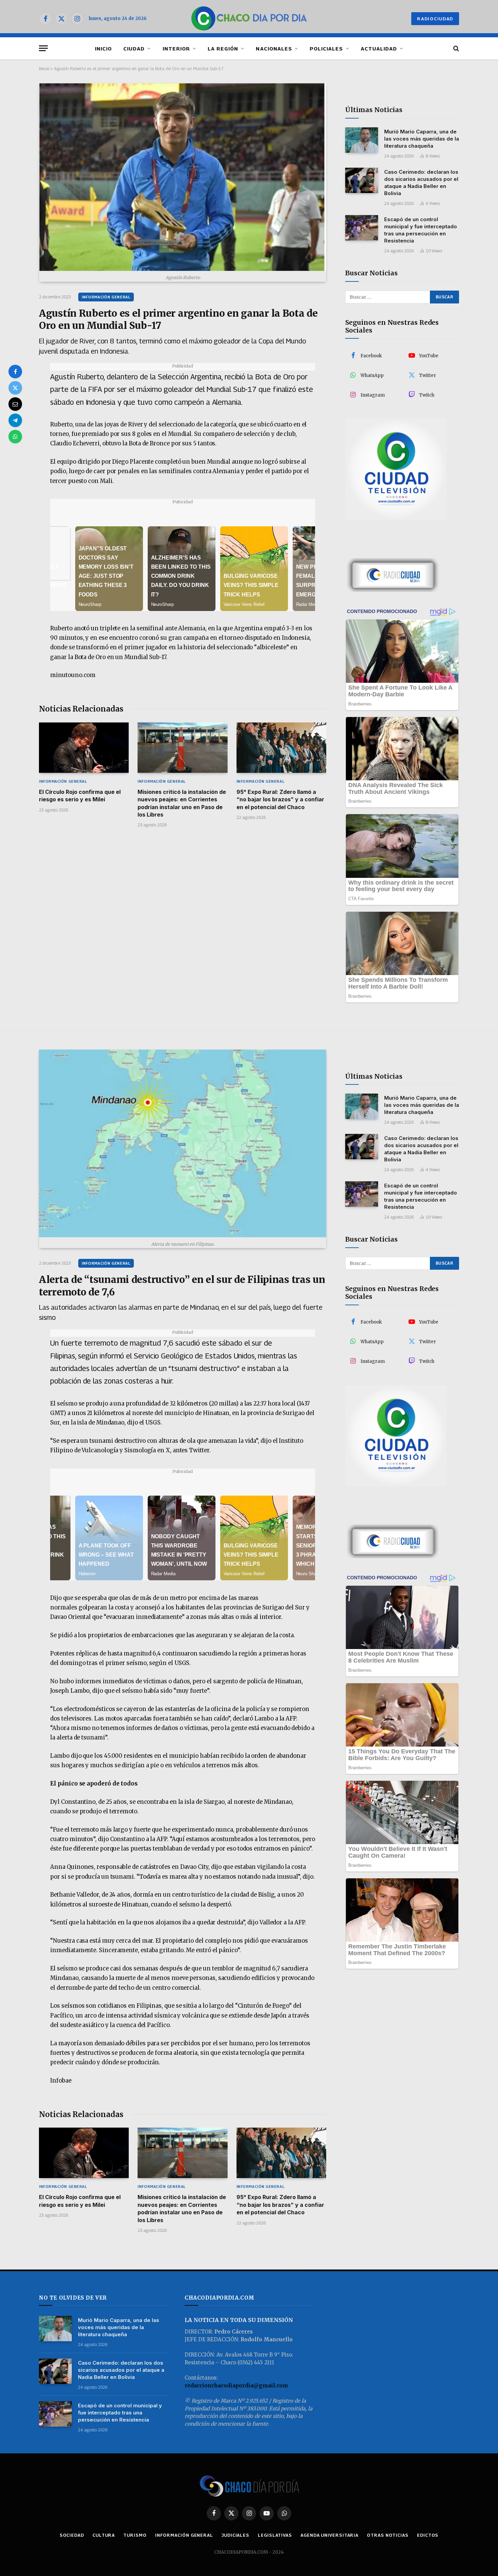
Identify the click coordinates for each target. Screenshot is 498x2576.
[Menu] (43, 48)
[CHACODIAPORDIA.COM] (249, 19)
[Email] (15, 404)
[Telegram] (15, 420)
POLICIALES (326, 48)
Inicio (44, 68)
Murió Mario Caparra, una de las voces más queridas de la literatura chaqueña (422, 139)
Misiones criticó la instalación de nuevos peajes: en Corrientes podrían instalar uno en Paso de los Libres (182, 803)
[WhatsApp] (15, 437)
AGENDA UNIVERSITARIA (329, 2535)
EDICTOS (428, 2535)
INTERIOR (176, 48)
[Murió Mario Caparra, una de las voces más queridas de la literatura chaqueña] (362, 140)
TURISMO (135, 2535)
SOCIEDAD (72, 2535)
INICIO (103, 48)
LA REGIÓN (223, 48)
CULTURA (104, 2535)
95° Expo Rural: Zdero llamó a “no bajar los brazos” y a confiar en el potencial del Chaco (280, 799)
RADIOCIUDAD (435, 19)
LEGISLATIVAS (275, 2535)
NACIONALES (274, 48)
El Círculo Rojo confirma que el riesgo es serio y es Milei (80, 796)
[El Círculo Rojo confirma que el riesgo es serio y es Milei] (84, 748)
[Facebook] (15, 372)
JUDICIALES (235, 2535)
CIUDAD (134, 48)
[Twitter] (15, 388)
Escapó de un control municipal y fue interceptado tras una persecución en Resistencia (421, 230)
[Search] (455, 48)
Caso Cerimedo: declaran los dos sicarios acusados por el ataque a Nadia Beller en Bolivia (421, 183)
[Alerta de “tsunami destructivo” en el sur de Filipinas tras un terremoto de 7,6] (183, 1143)
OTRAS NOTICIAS (388, 2535)
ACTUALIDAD (379, 48)
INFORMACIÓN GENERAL (106, 297)
